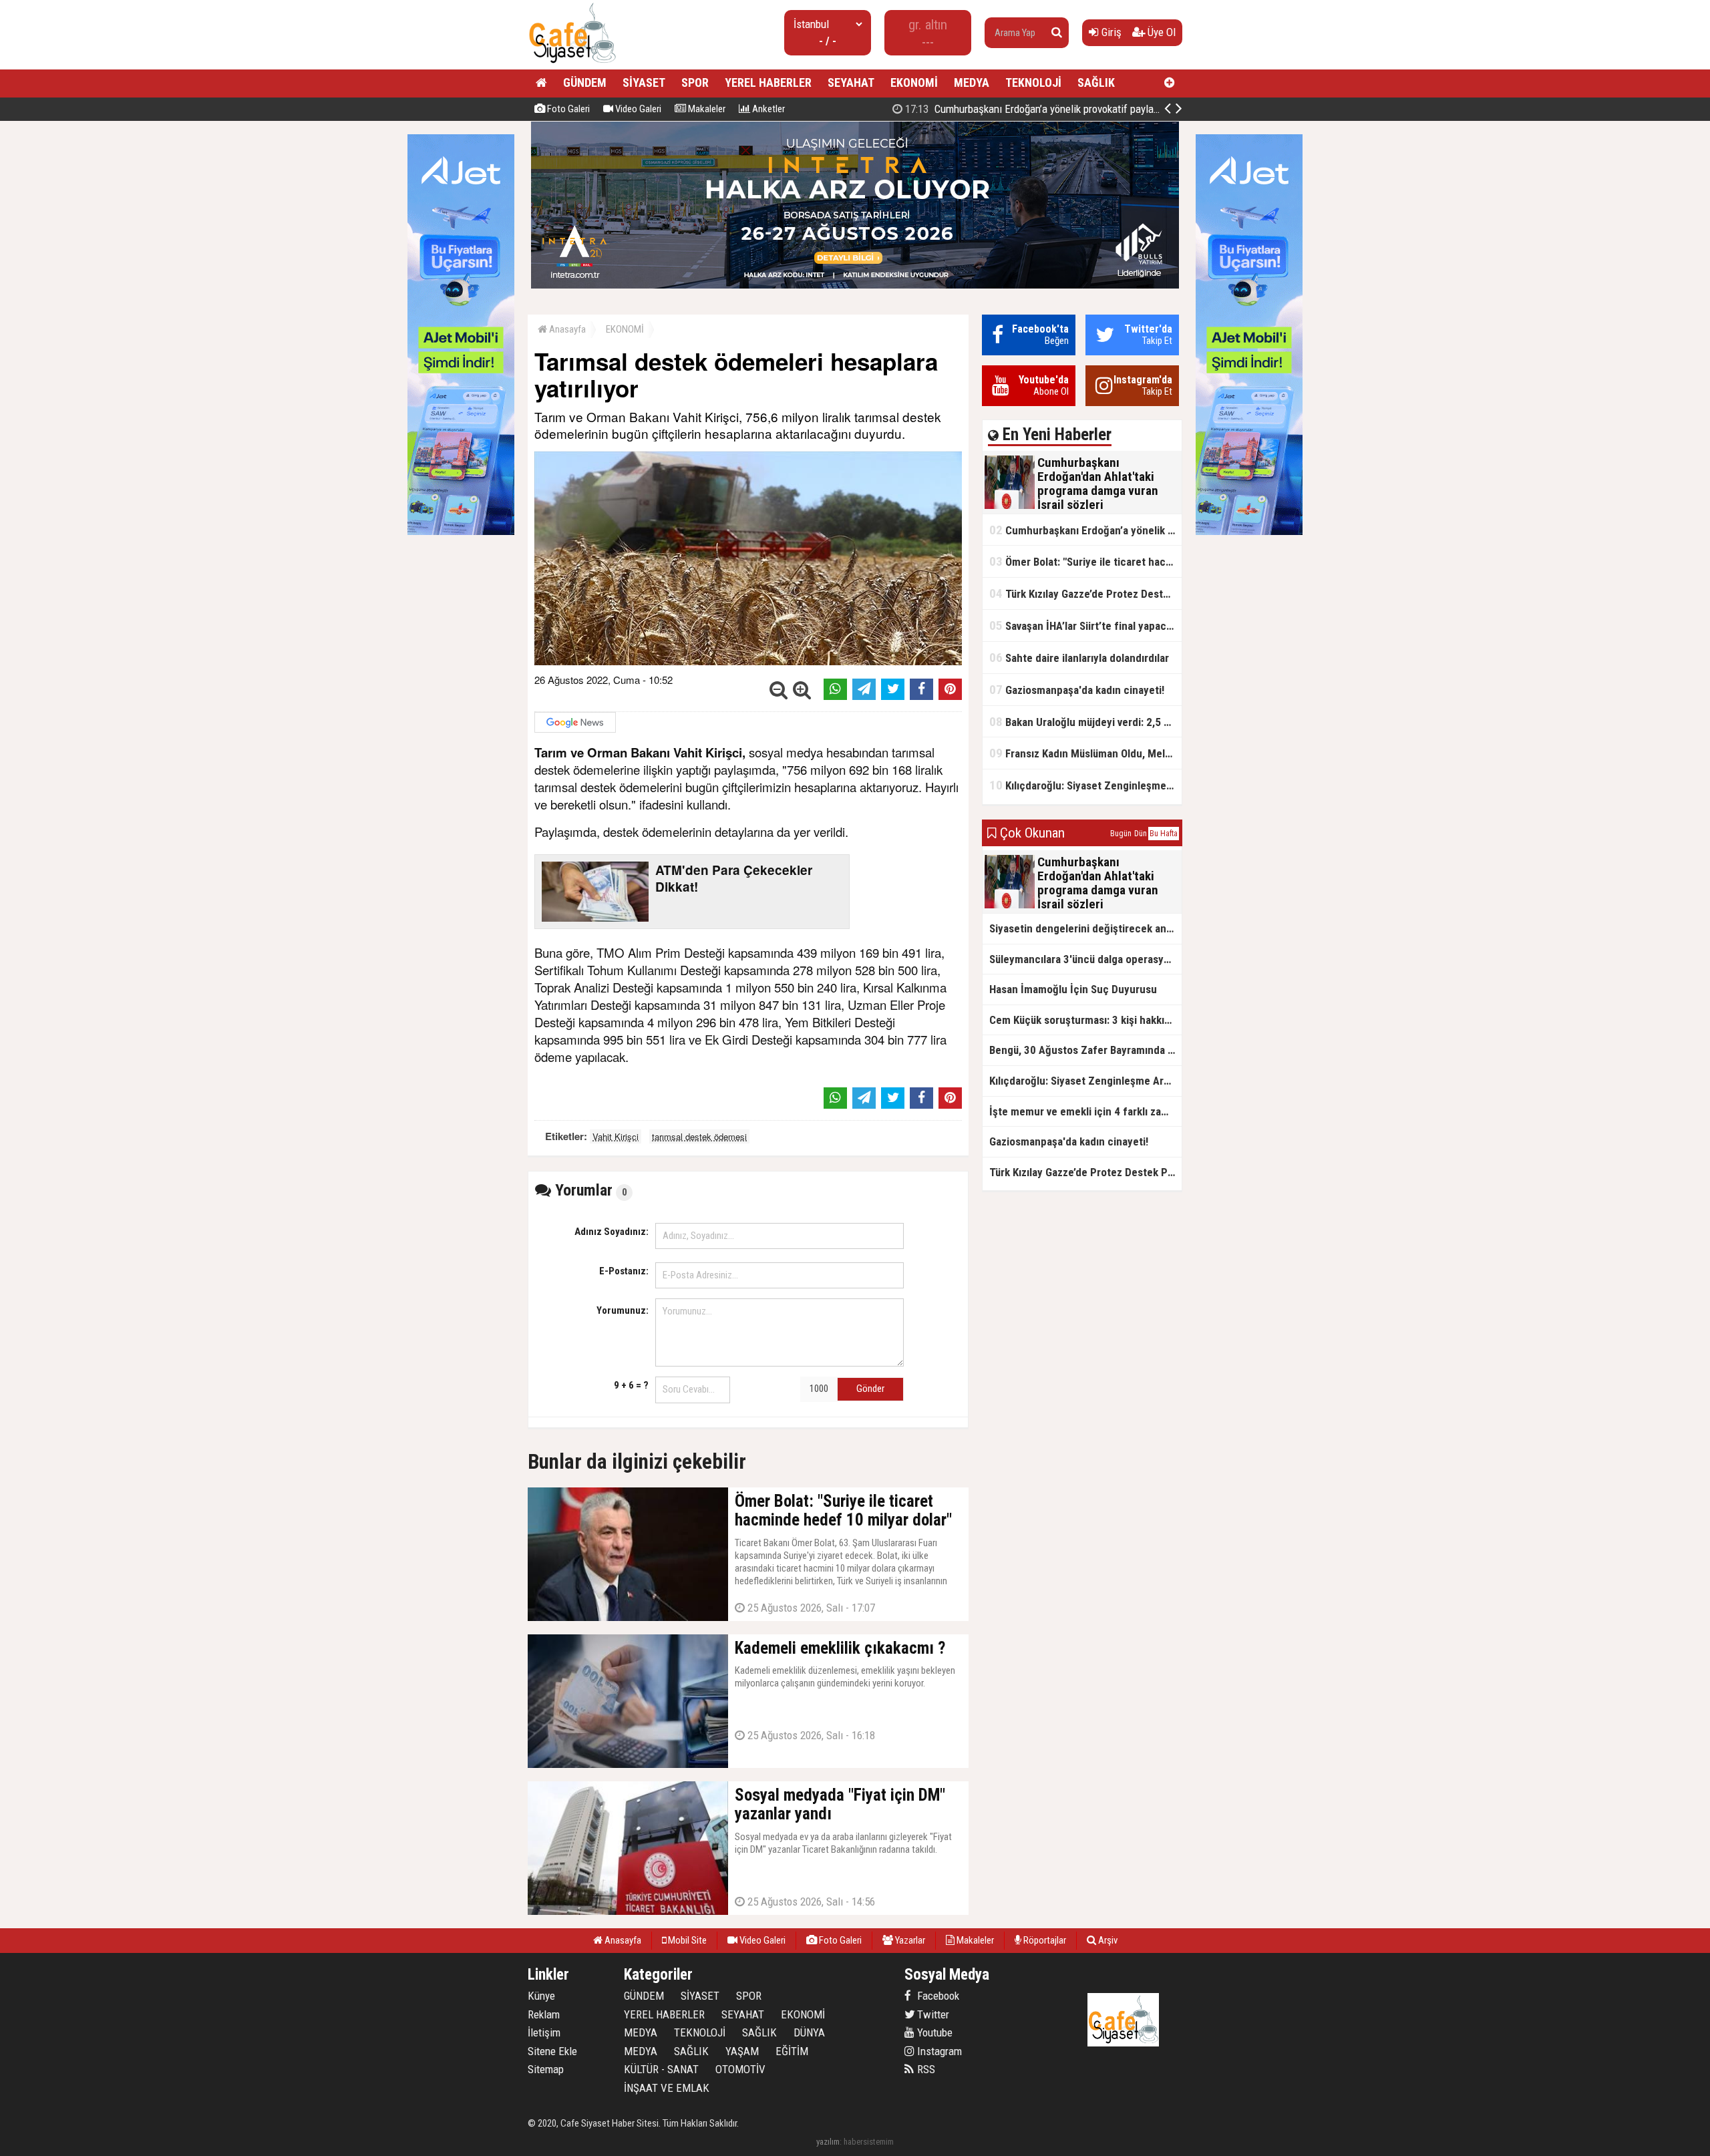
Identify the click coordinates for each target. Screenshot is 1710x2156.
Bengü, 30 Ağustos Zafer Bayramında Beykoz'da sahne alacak (1085, 1050)
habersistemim (869, 2142)
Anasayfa (566, 329)
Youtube (933, 2032)
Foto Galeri (567, 109)
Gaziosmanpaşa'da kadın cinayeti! (1077, 690)
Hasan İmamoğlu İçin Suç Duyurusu (1073, 989)
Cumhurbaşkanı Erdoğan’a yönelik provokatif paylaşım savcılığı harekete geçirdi (1092, 109)
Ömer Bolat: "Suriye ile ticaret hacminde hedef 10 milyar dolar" (1085, 561)
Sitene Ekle (552, 2051)
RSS (925, 2069)
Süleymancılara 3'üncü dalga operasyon (1082, 959)
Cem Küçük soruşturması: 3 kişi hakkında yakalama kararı (1085, 1020)
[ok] (1057, 33)
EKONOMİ (914, 82)
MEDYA (972, 82)
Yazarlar (909, 1940)
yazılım (828, 2142)
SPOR (695, 82)
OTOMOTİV (740, 2069)
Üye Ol (1160, 32)
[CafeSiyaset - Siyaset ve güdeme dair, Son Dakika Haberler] (572, 64)
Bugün (1121, 834)
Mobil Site (686, 1940)
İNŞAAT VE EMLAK (667, 2088)
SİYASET (644, 82)
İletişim (544, 2032)
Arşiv (1107, 1940)
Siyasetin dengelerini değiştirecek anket (1085, 928)
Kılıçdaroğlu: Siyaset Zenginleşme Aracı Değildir (1085, 785)
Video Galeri (637, 109)
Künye (541, 1996)
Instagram (938, 2051)
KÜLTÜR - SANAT (661, 2069)
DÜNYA (809, 2032)
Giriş (1110, 32)
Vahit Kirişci (616, 1136)
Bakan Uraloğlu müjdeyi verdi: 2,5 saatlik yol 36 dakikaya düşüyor (1085, 722)
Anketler (767, 109)
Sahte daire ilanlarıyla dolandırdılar (1079, 658)
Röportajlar (1044, 1940)
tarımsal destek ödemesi (699, 1136)
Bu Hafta (1164, 834)
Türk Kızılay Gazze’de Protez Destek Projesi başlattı (1085, 593)
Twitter (932, 2014)
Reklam (544, 2014)
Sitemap (546, 2069)
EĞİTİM (792, 2051)
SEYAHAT (851, 82)
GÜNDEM (585, 82)
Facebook (937, 1996)
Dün (1141, 834)
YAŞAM (742, 2051)
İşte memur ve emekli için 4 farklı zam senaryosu (1085, 1111)
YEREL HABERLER (768, 82)
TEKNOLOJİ (1033, 82)
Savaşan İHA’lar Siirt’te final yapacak (1083, 625)
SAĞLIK (1096, 82)
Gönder (870, 1389)
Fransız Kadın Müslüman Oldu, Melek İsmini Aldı (1085, 753)
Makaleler (706, 109)
